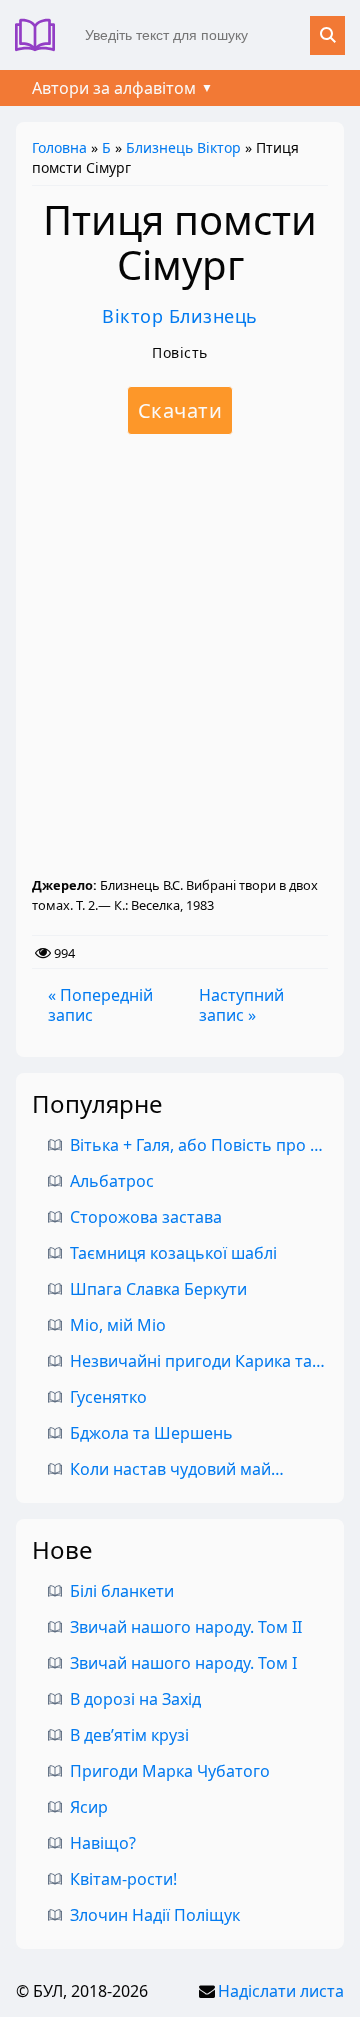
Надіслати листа (281, 1991)
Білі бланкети (122, 1591)
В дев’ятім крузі (129, 1735)
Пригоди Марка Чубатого (170, 1771)
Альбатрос (112, 1181)
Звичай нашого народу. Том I (183, 1663)
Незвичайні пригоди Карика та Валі (209, 1361)
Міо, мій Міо (118, 1325)
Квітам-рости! (123, 1879)
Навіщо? (103, 1843)
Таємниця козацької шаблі (173, 1253)
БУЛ (42, 35)
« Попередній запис (100, 1005)
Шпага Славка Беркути (158, 1289)
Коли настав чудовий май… (177, 1469)
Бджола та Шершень (151, 1433)
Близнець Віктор (183, 147)
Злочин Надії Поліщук (155, 1915)
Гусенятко (108, 1397)
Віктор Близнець (180, 316)
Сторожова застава (146, 1217)
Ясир (89, 1807)
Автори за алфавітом (114, 88)
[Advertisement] (180, 655)
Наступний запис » (241, 1005)
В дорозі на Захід (135, 1699)
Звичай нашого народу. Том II (186, 1627)
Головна (59, 147)
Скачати (180, 410)
